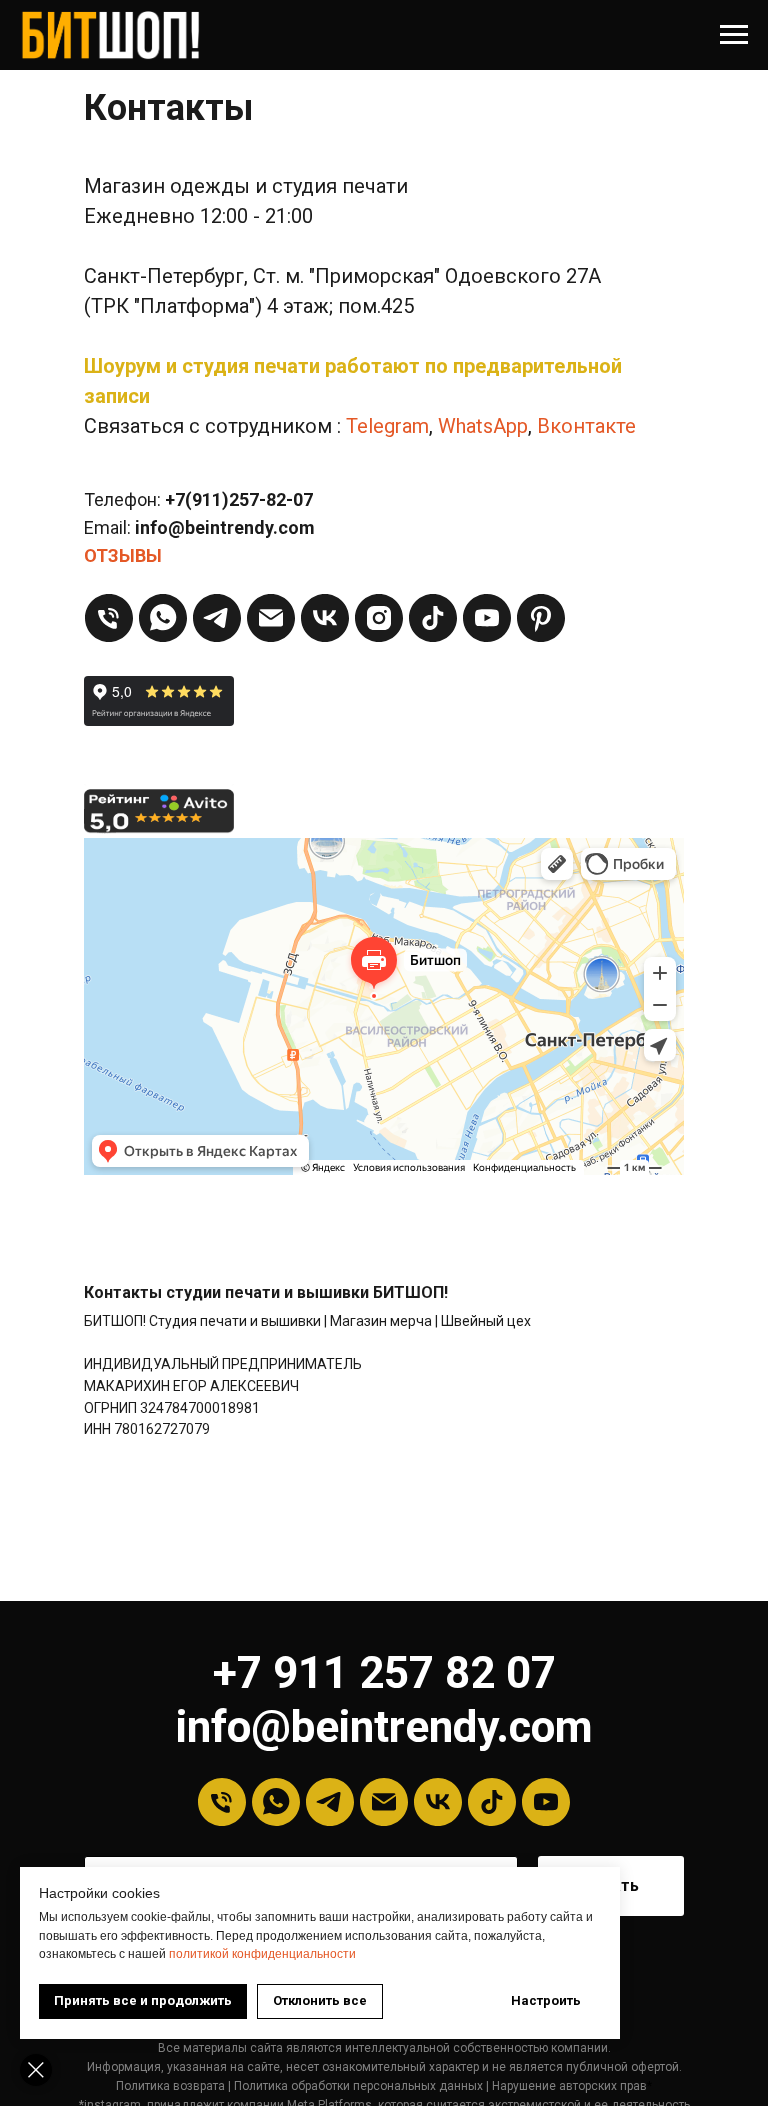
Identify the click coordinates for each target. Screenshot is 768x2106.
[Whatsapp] (163, 618)
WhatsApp (483, 426)
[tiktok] (492, 1802)
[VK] (325, 618)
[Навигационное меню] (734, 35)
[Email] (271, 618)
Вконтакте (586, 426)
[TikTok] (433, 618)
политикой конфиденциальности (262, 1954)
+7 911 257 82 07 (384, 1673)
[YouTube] (487, 618)
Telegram (387, 426)
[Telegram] (217, 618)
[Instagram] (379, 618)
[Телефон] (109, 618)
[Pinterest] (541, 618)
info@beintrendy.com (384, 1727)
